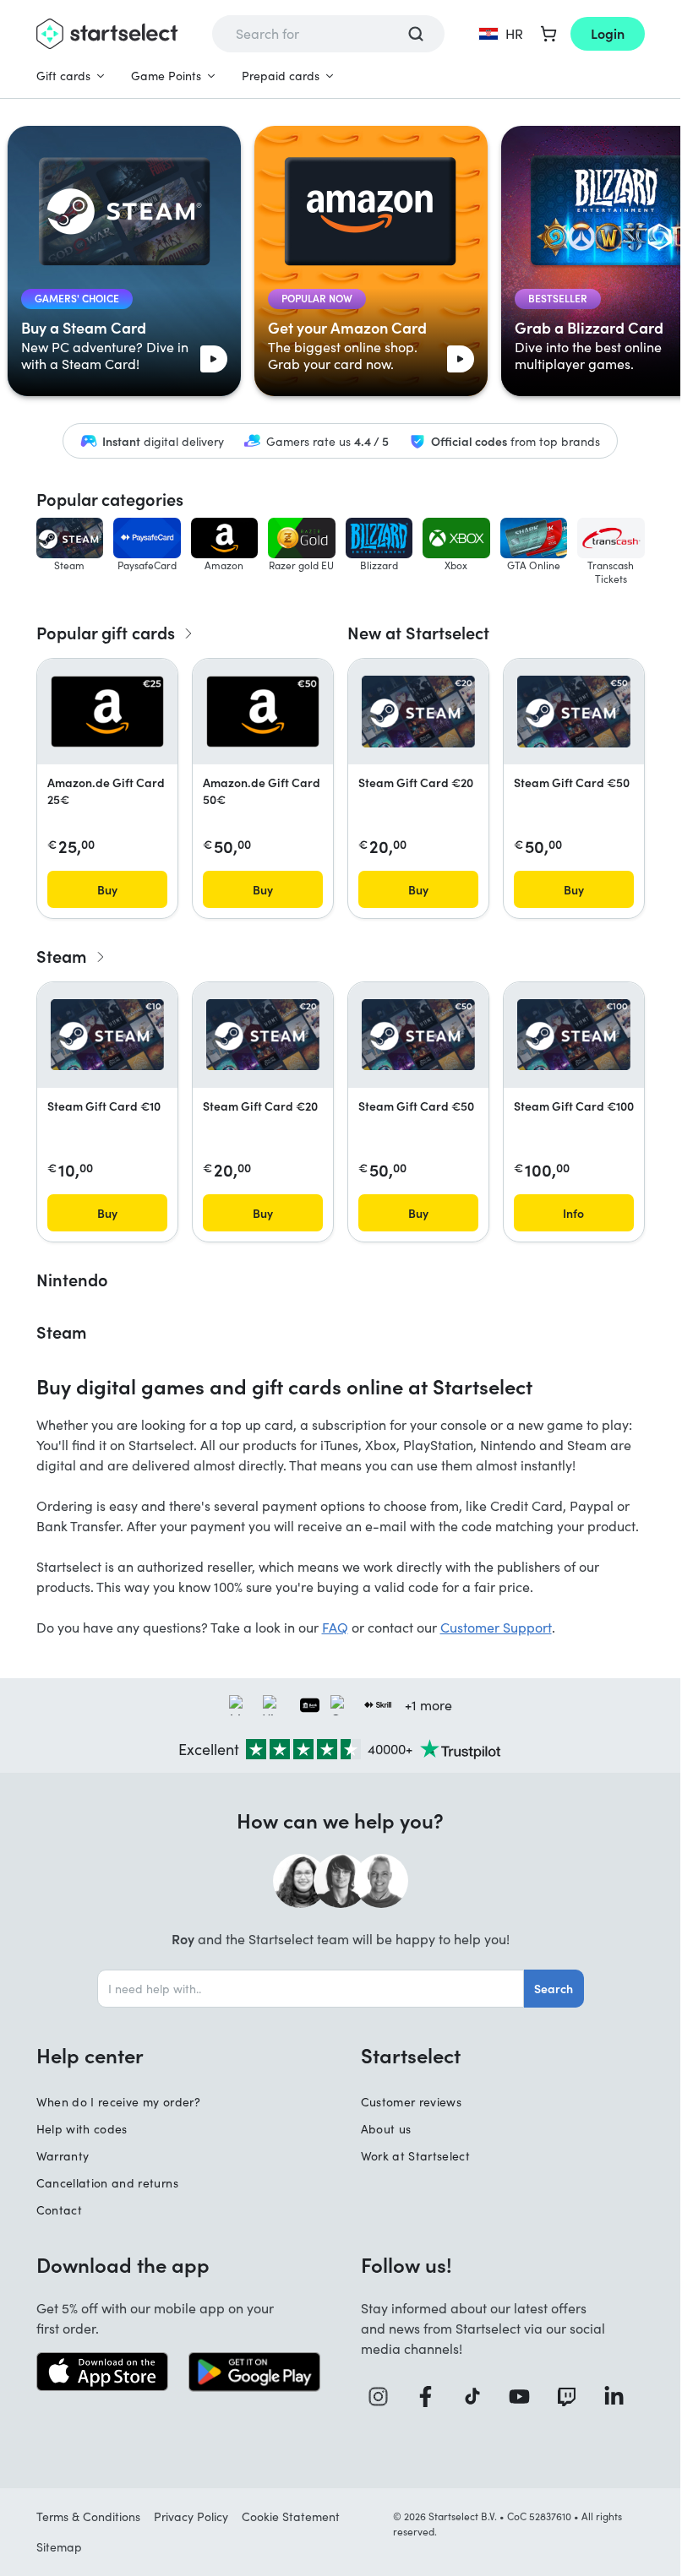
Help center (90, 2055)
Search (554, 1988)
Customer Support (496, 1627)
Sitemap (59, 2547)
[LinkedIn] (620, 2397)
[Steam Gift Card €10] (107, 1035)
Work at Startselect (416, 2156)
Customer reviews (412, 2102)
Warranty (63, 2156)
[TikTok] (479, 2397)
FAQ (335, 1627)
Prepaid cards (281, 76)
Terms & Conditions (88, 2516)
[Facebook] (432, 2397)
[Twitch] (573, 2397)
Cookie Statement (291, 2516)
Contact (59, 2210)
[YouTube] (526, 2397)
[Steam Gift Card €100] (574, 1035)
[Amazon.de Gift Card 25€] (107, 711)
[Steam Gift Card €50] (574, 711)
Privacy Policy (191, 2516)
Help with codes (82, 2129)
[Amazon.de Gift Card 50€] (263, 711)
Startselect (411, 2055)
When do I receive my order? (118, 2102)
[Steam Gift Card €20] (418, 711)
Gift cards (63, 76)
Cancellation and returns (107, 2183)
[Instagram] (385, 2397)
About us (386, 2129)
